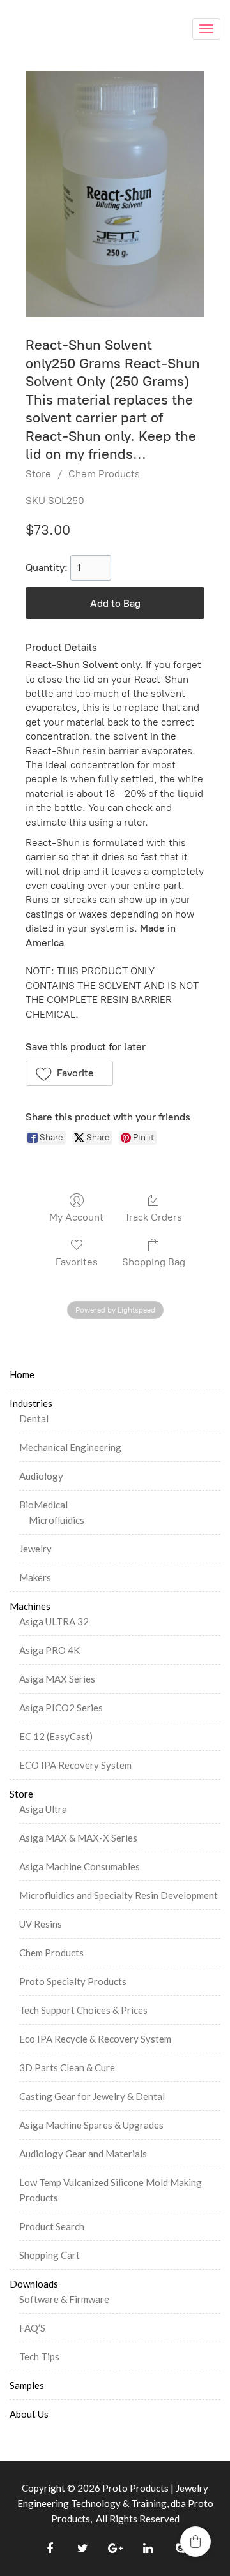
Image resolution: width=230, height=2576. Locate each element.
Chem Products (104, 474)
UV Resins (41, 1924)
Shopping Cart (50, 2255)
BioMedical (43, 1505)
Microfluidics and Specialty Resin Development (119, 1895)
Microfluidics (57, 1520)
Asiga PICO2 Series (61, 1708)
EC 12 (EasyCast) (56, 1736)
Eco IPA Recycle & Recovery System (95, 2039)
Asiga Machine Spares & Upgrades (91, 2125)
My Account (76, 1217)
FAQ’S (32, 2328)
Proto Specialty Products (73, 1981)
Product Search (52, 2226)
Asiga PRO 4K (50, 1650)
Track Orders (153, 1217)
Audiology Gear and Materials (83, 2154)
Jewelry (35, 1549)
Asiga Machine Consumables (80, 1866)
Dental (34, 1418)
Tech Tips (39, 2356)
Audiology (41, 1476)
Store (38, 474)
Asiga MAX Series (57, 1679)
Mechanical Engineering (70, 1447)
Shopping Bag (154, 1262)
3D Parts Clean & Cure (67, 2067)
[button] (69, 1073)
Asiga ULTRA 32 (54, 1621)
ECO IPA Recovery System (75, 1765)
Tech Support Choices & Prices (83, 2010)
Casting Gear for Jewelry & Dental (92, 2096)
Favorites (77, 1262)
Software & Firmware (64, 2299)
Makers (35, 1577)
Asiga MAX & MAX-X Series (78, 1838)
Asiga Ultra (43, 1809)
